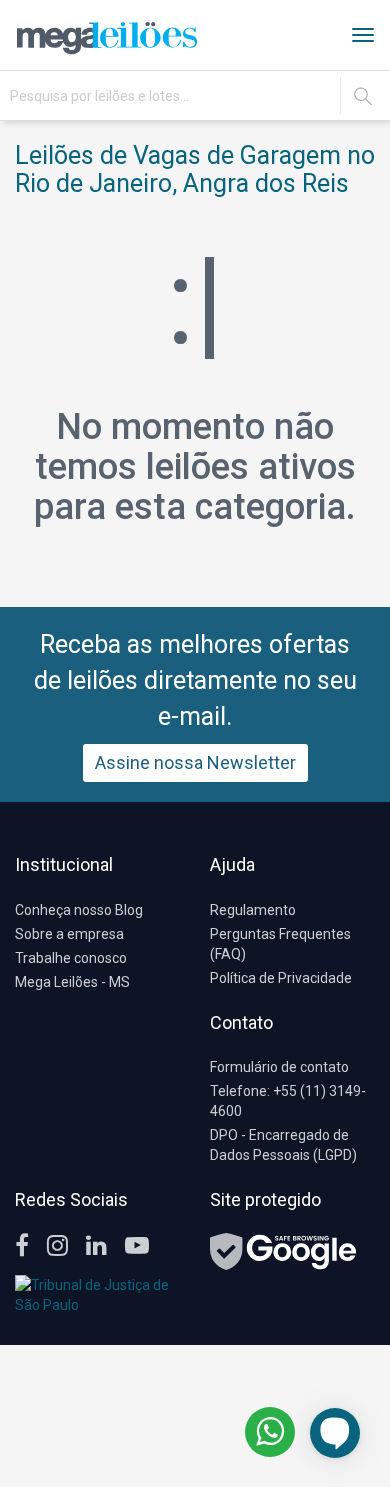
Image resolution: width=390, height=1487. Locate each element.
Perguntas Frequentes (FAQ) (280, 944)
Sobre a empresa (69, 934)
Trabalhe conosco (71, 958)
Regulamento (253, 910)
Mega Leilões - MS (72, 982)
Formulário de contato (279, 1067)
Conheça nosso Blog (79, 910)
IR (363, 96)
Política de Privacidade (281, 978)
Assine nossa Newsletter (195, 762)
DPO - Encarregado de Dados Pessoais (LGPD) (283, 1145)
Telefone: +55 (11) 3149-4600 (288, 1101)
